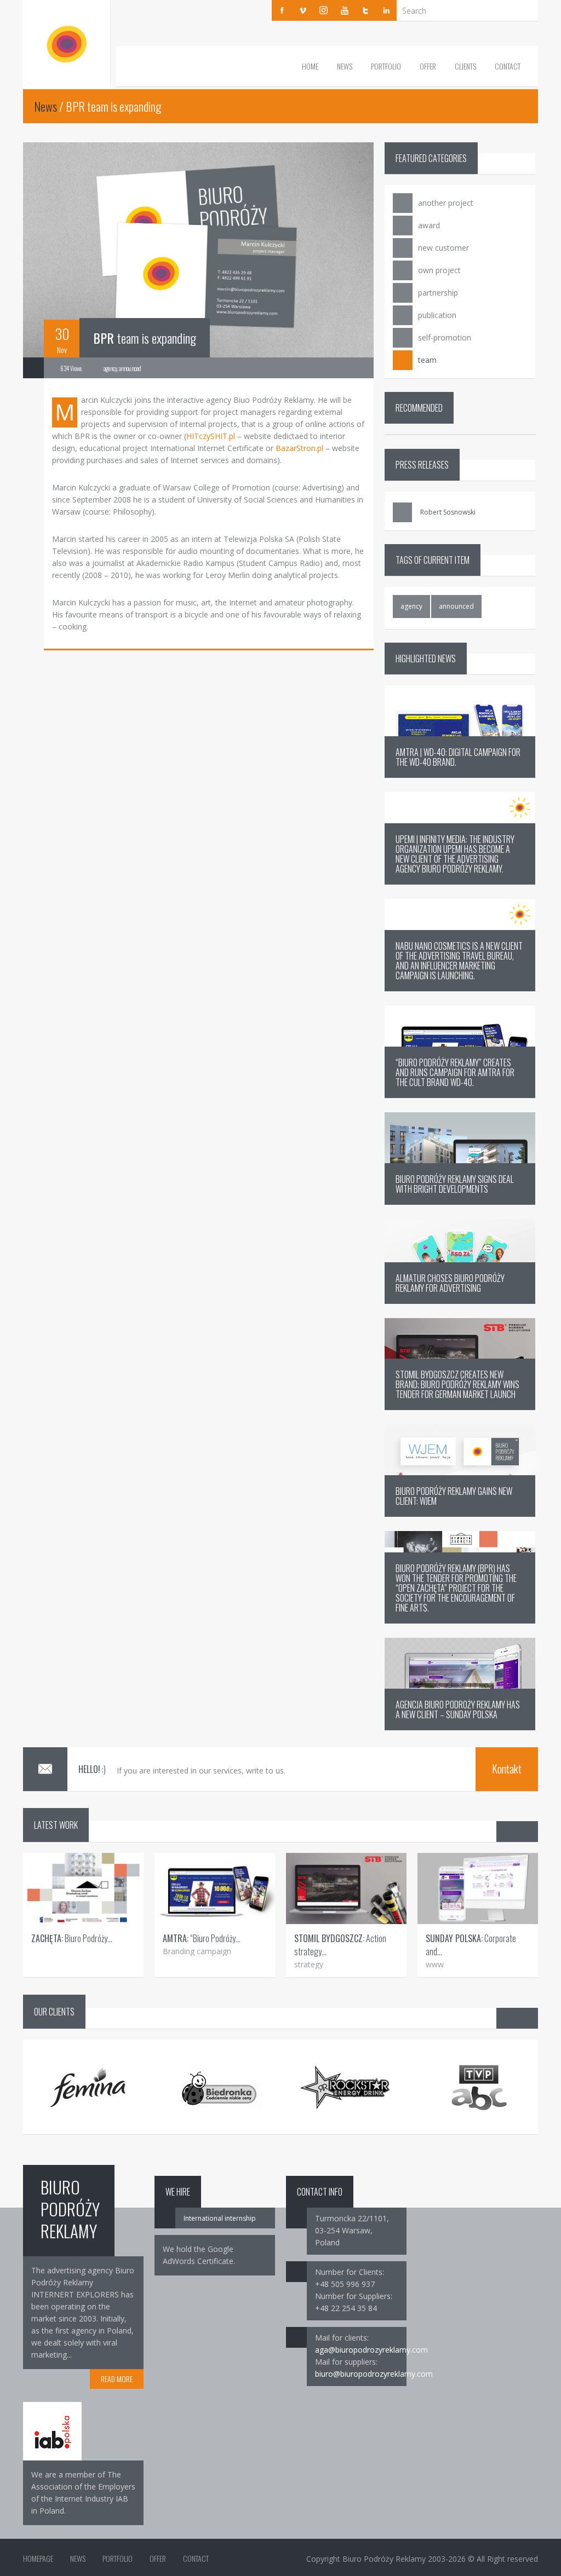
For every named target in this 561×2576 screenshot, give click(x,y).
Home (310, 66)
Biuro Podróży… (72, 1938)
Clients (465, 66)
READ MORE (117, 2379)
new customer (443, 248)
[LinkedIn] (386, 10)
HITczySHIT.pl (211, 436)
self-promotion (445, 337)
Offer (428, 66)
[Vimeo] (303, 10)
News (345, 66)
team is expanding (145, 338)
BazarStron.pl (299, 448)
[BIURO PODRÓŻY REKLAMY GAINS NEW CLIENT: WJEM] (460, 1514)
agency (411, 606)
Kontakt (507, 1769)
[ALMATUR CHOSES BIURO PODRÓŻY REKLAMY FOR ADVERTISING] (460, 1301)
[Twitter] (365, 10)
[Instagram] (324, 10)
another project (446, 203)
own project (439, 270)
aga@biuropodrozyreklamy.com (371, 2350)
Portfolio (386, 66)
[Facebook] (282, 10)
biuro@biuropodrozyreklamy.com (374, 2374)
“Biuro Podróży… (202, 1938)
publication (437, 315)
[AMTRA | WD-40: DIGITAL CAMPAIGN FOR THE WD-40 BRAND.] (460, 775)
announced (456, 606)
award (429, 225)
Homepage (38, 2558)
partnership (438, 293)
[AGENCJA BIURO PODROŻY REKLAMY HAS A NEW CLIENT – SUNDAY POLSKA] (460, 1727)
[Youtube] (345, 10)
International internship (220, 2218)
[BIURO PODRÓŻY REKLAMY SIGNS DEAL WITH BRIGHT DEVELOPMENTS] (460, 1202)
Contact (508, 66)
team (427, 360)
